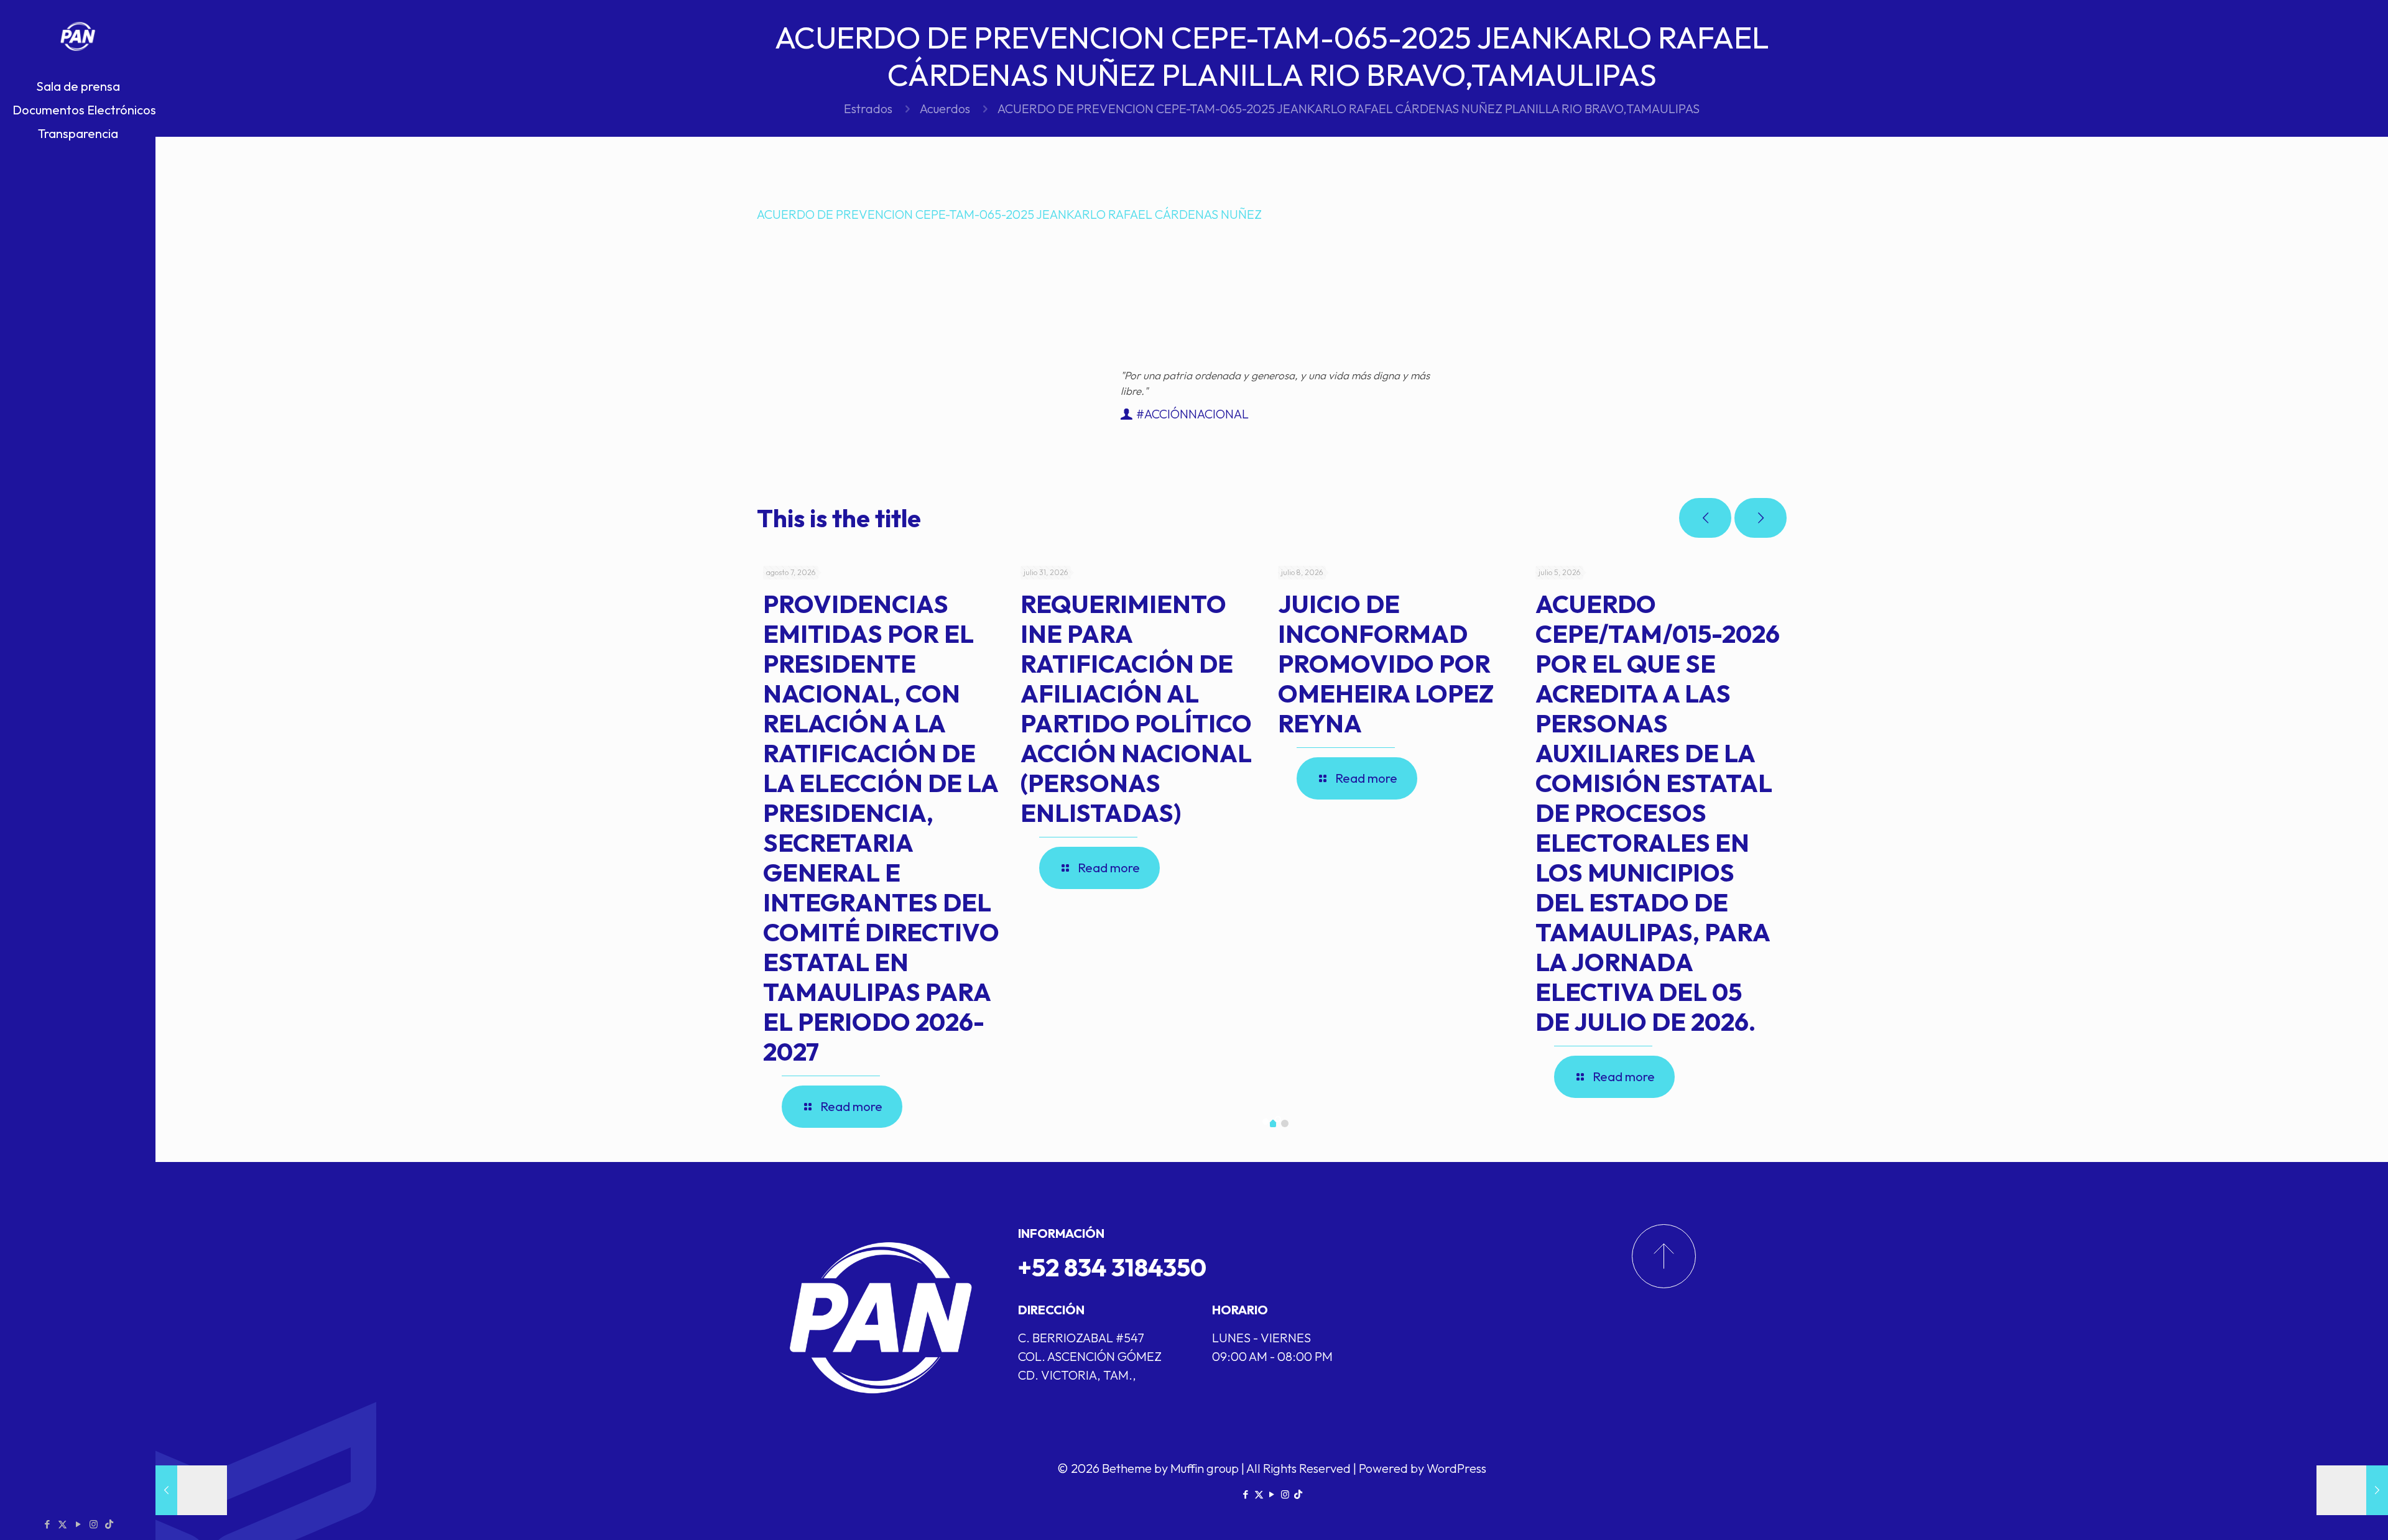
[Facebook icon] (47, 1524)
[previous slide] (1705, 518)
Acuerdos (945, 108)
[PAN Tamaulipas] (78, 37)
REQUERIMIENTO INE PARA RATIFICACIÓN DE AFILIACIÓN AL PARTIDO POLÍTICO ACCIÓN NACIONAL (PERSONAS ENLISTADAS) (1136, 708)
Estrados (868, 108)
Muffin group (1205, 1468)
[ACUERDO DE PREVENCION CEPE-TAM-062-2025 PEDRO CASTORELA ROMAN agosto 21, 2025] (191, 1490)
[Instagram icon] (94, 1524)
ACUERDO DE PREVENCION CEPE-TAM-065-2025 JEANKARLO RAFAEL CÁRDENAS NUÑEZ (1009, 214)
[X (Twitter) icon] (62, 1524)
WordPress (1456, 1468)
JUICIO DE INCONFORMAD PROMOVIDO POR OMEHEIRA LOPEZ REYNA (1386, 663)
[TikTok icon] (109, 1524)
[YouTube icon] (78, 1524)
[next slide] (1761, 518)
